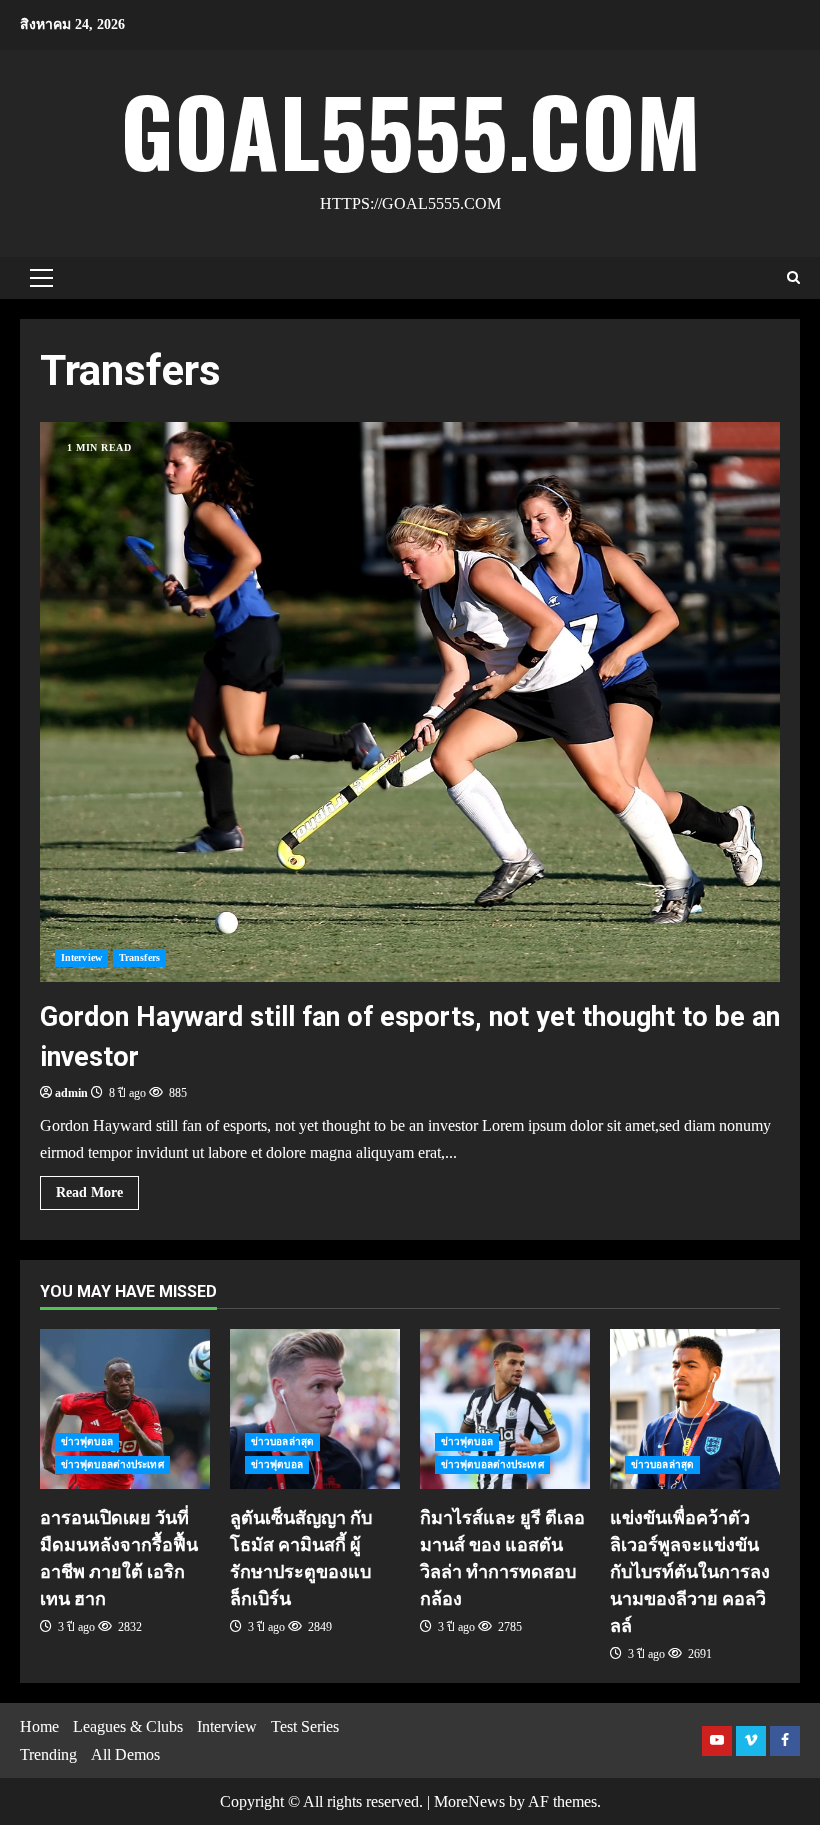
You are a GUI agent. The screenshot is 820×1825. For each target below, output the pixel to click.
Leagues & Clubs (128, 1726)
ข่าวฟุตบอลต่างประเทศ (112, 1464)
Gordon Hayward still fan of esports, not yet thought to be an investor (410, 702)
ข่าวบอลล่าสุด (282, 1441)
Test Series (305, 1726)
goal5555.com (410, 129)
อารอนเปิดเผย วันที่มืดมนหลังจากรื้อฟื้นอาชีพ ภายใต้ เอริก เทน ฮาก (125, 1409)
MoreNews (469, 1801)
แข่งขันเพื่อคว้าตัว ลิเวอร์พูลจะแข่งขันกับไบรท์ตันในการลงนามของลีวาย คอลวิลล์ (695, 1409)
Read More (89, 1192)
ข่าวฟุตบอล (87, 1441)
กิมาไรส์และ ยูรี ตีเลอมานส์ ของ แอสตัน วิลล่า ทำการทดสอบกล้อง (505, 1409)
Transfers (139, 957)
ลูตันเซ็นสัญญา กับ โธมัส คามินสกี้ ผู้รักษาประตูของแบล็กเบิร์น (315, 1409)
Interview (81, 957)
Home (39, 1726)
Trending (48, 1754)
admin (71, 1093)
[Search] (793, 278)
